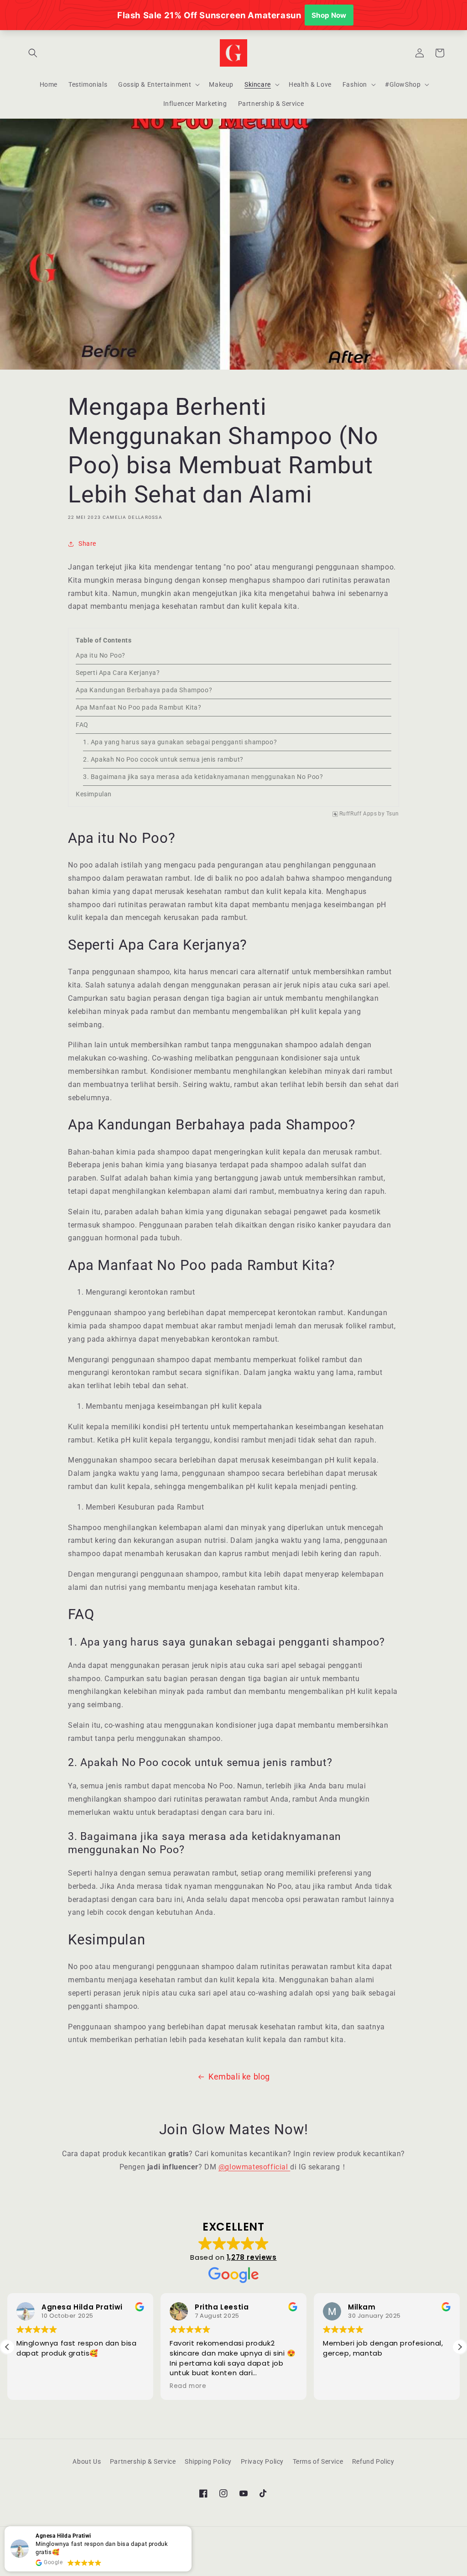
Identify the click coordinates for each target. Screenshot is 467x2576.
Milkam (362, 2307)
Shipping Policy (208, 2461)
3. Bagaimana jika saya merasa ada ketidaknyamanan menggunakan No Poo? (203, 777)
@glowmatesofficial (254, 2167)
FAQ (82, 725)
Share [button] (87, 543)
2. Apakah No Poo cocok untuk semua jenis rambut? (163, 759)
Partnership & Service (143, 2461)
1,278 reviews (252, 2257)
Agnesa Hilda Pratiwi (82, 2307)
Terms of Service (318, 2461)
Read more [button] (188, 2386)
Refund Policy (373, 2461)
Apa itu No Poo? (101, 655)
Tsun (393, 814)
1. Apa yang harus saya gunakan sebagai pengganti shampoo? (180, 742)
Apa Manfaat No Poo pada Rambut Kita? (139, 707)
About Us (87, 2461)
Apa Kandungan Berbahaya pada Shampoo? (144, 690)
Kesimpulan (94, 794)
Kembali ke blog (239, 2077)
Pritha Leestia (222, 2307)
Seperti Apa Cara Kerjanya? (118, 673)
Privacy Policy (262, 2461)
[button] (33, 53)
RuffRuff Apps (358, 814)
